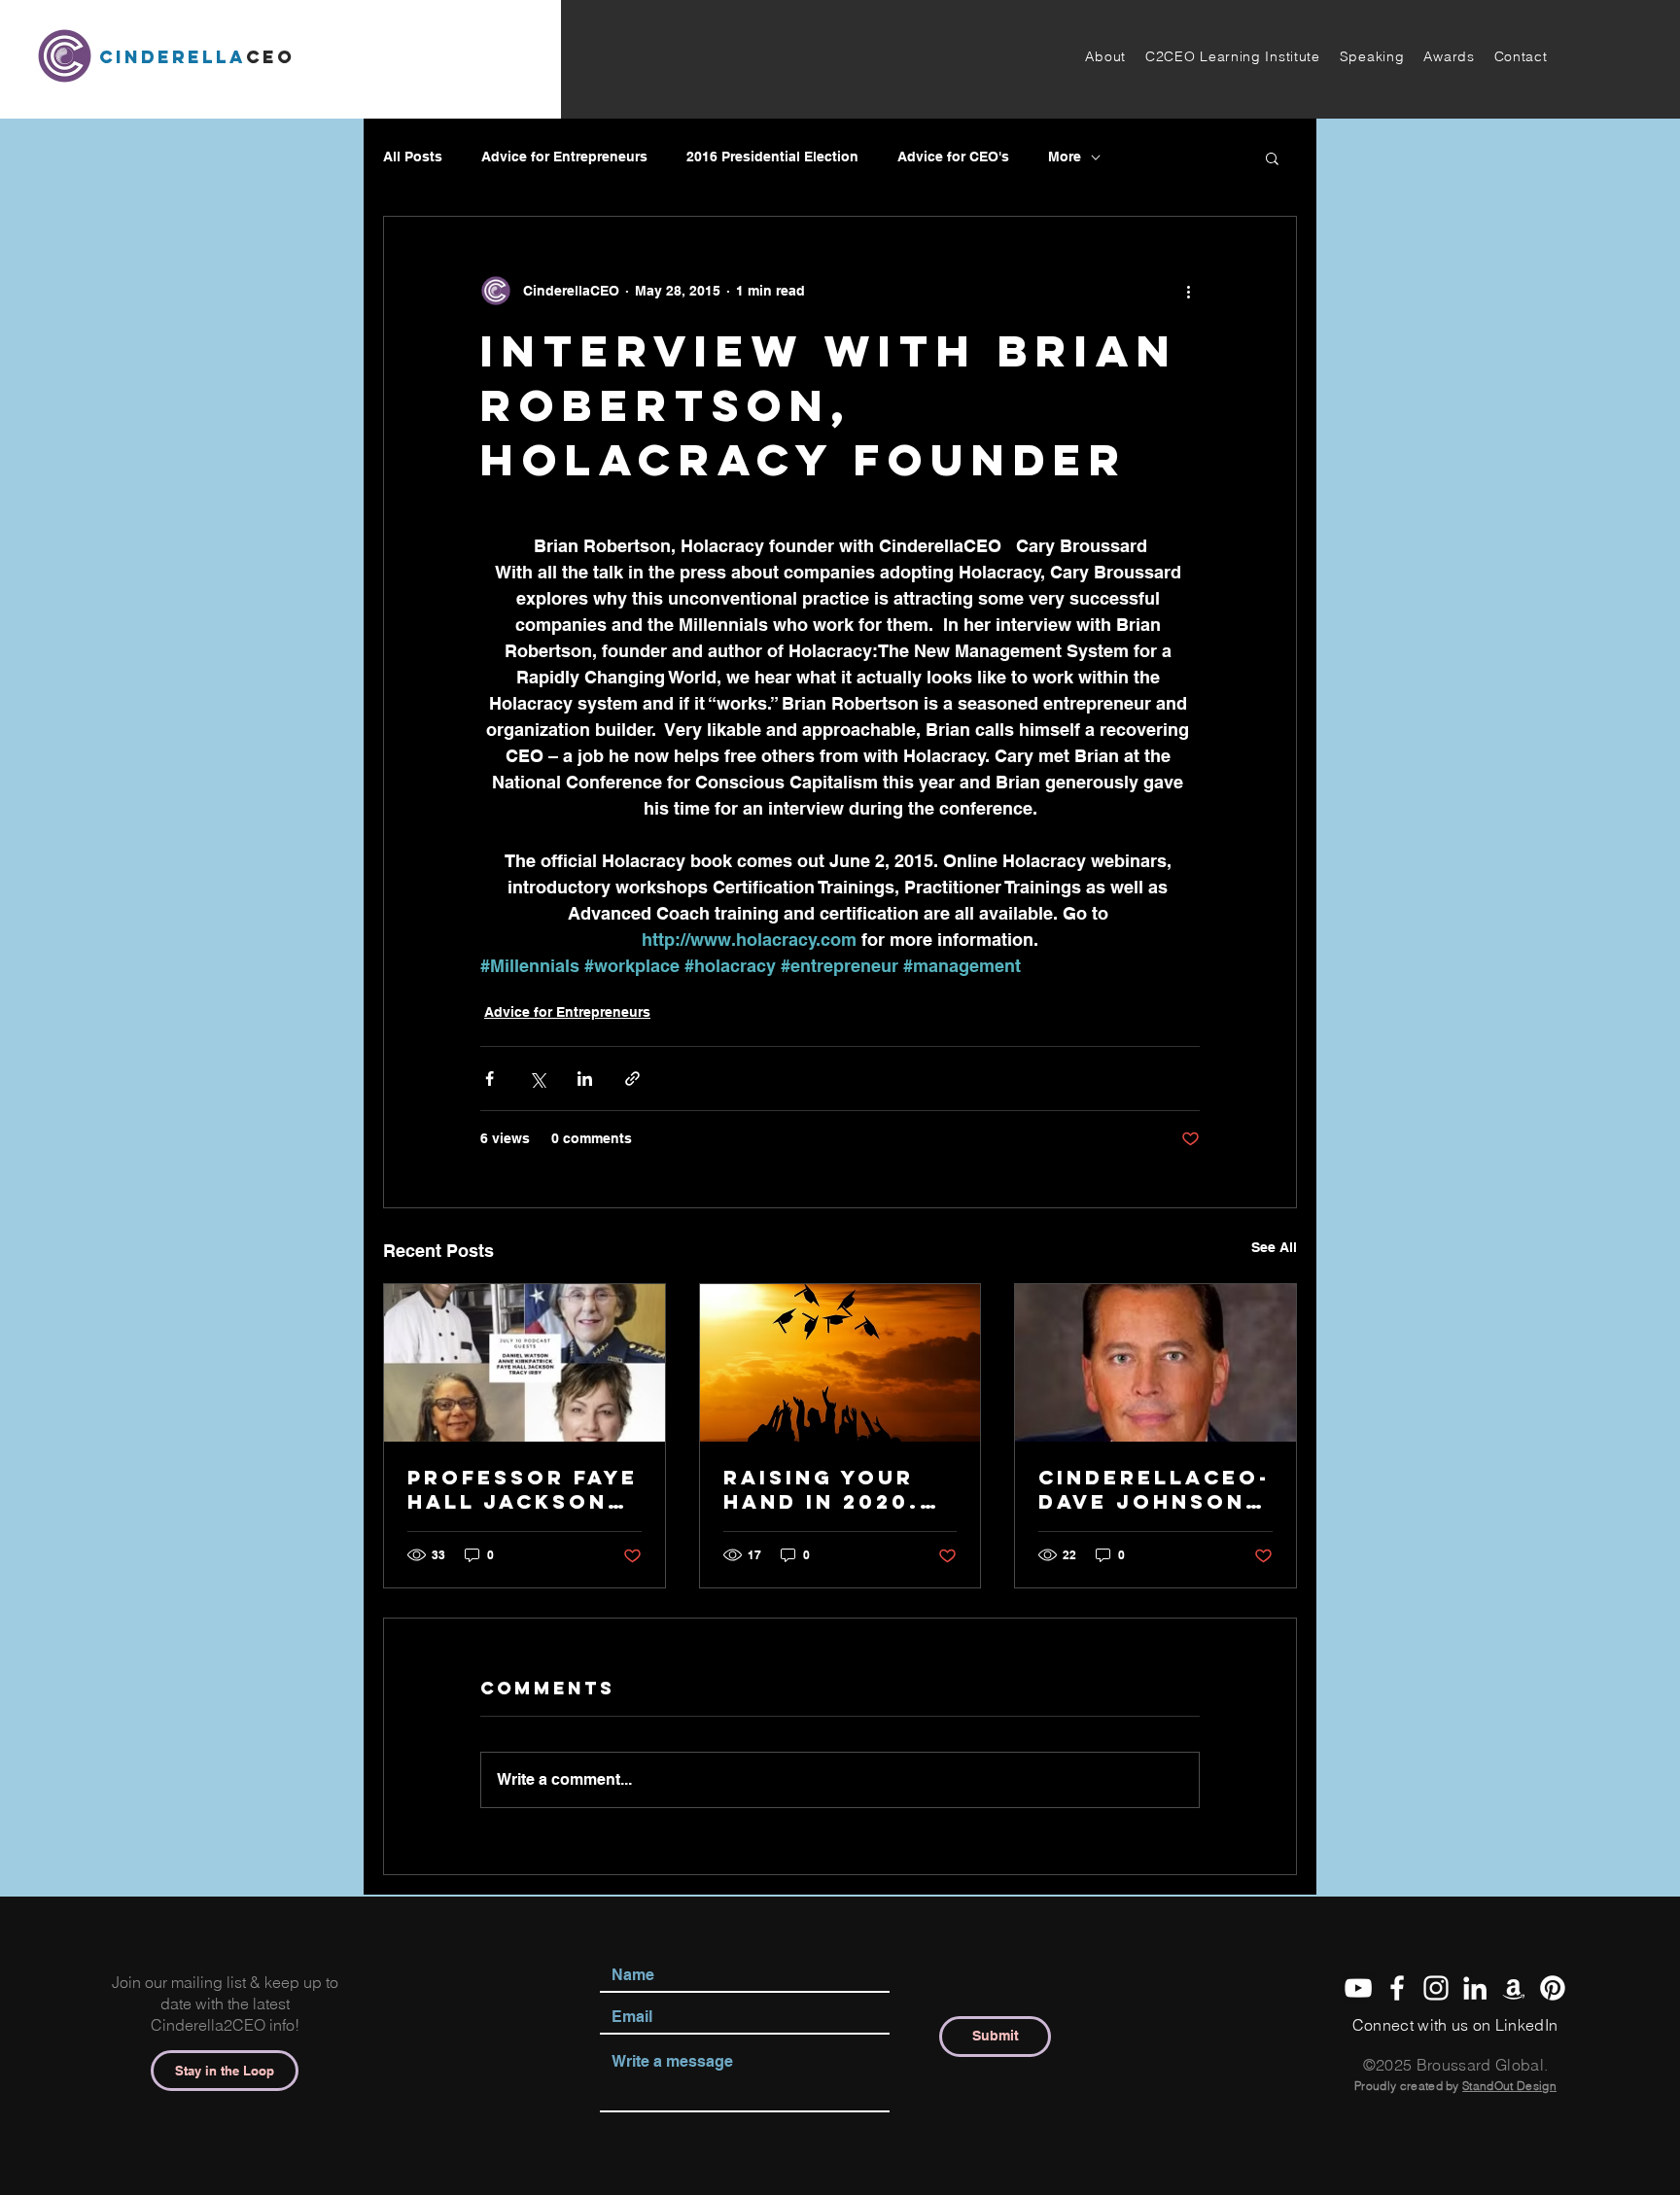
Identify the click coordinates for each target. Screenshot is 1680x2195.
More (1065, 157)
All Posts (413, 157)
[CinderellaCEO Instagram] (1436, 1988)
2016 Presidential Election (772, 157)
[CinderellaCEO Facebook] (1397, 1988)
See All (1274, 1247)
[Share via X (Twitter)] (537, 1079)
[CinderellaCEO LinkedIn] (1475, 1988)
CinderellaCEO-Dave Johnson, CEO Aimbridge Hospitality (1154, 1489)
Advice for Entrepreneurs (564, 157)
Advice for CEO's (953, 157)
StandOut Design (1509, 2086)
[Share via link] (632, 1079)
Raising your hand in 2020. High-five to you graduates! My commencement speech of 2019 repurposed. (840, 1489)
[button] (1105, 56)
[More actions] (1188, 291)
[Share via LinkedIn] (585, 1079)
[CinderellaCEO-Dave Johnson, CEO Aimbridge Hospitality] (1155, 1363)
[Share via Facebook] (490, 1079)
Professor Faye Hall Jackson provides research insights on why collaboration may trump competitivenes (524, 1489)
